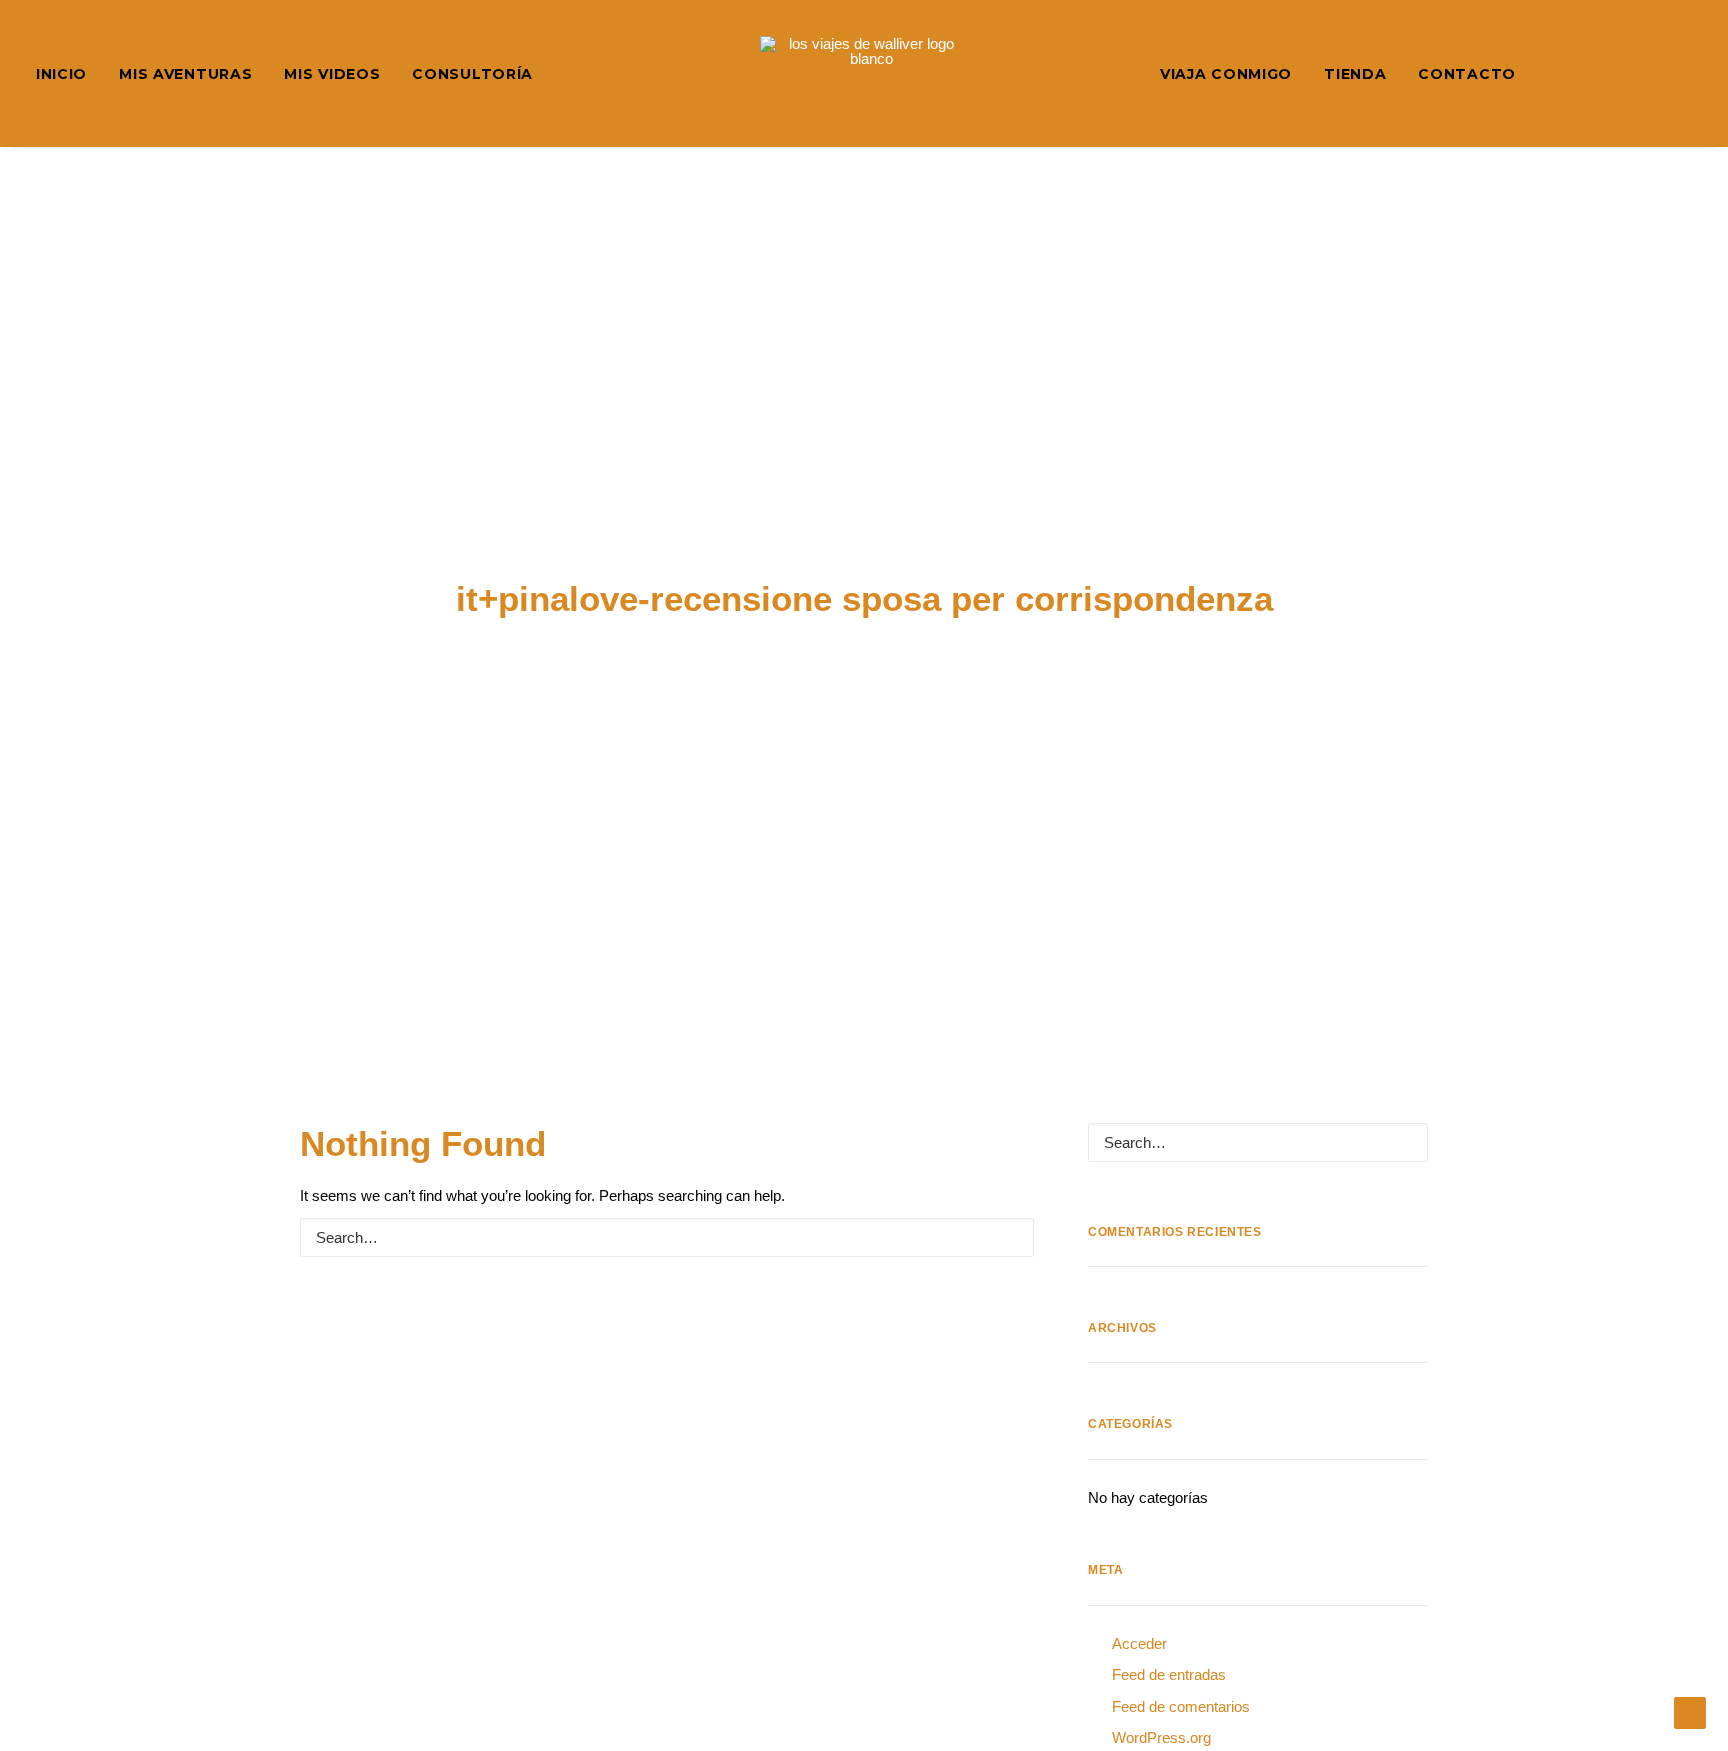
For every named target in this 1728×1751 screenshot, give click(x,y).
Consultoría (472, 74)
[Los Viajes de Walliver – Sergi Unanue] (864, 73)
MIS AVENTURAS (185, 74)
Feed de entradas (1169, 1674)
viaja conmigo (1226, 74)
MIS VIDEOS (332, 74)
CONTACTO (1467, 74)
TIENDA (1355, 74)
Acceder (1139, 1643)
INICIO (61, 74)
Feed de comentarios (1181, 1706)
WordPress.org (1161, 1737)
